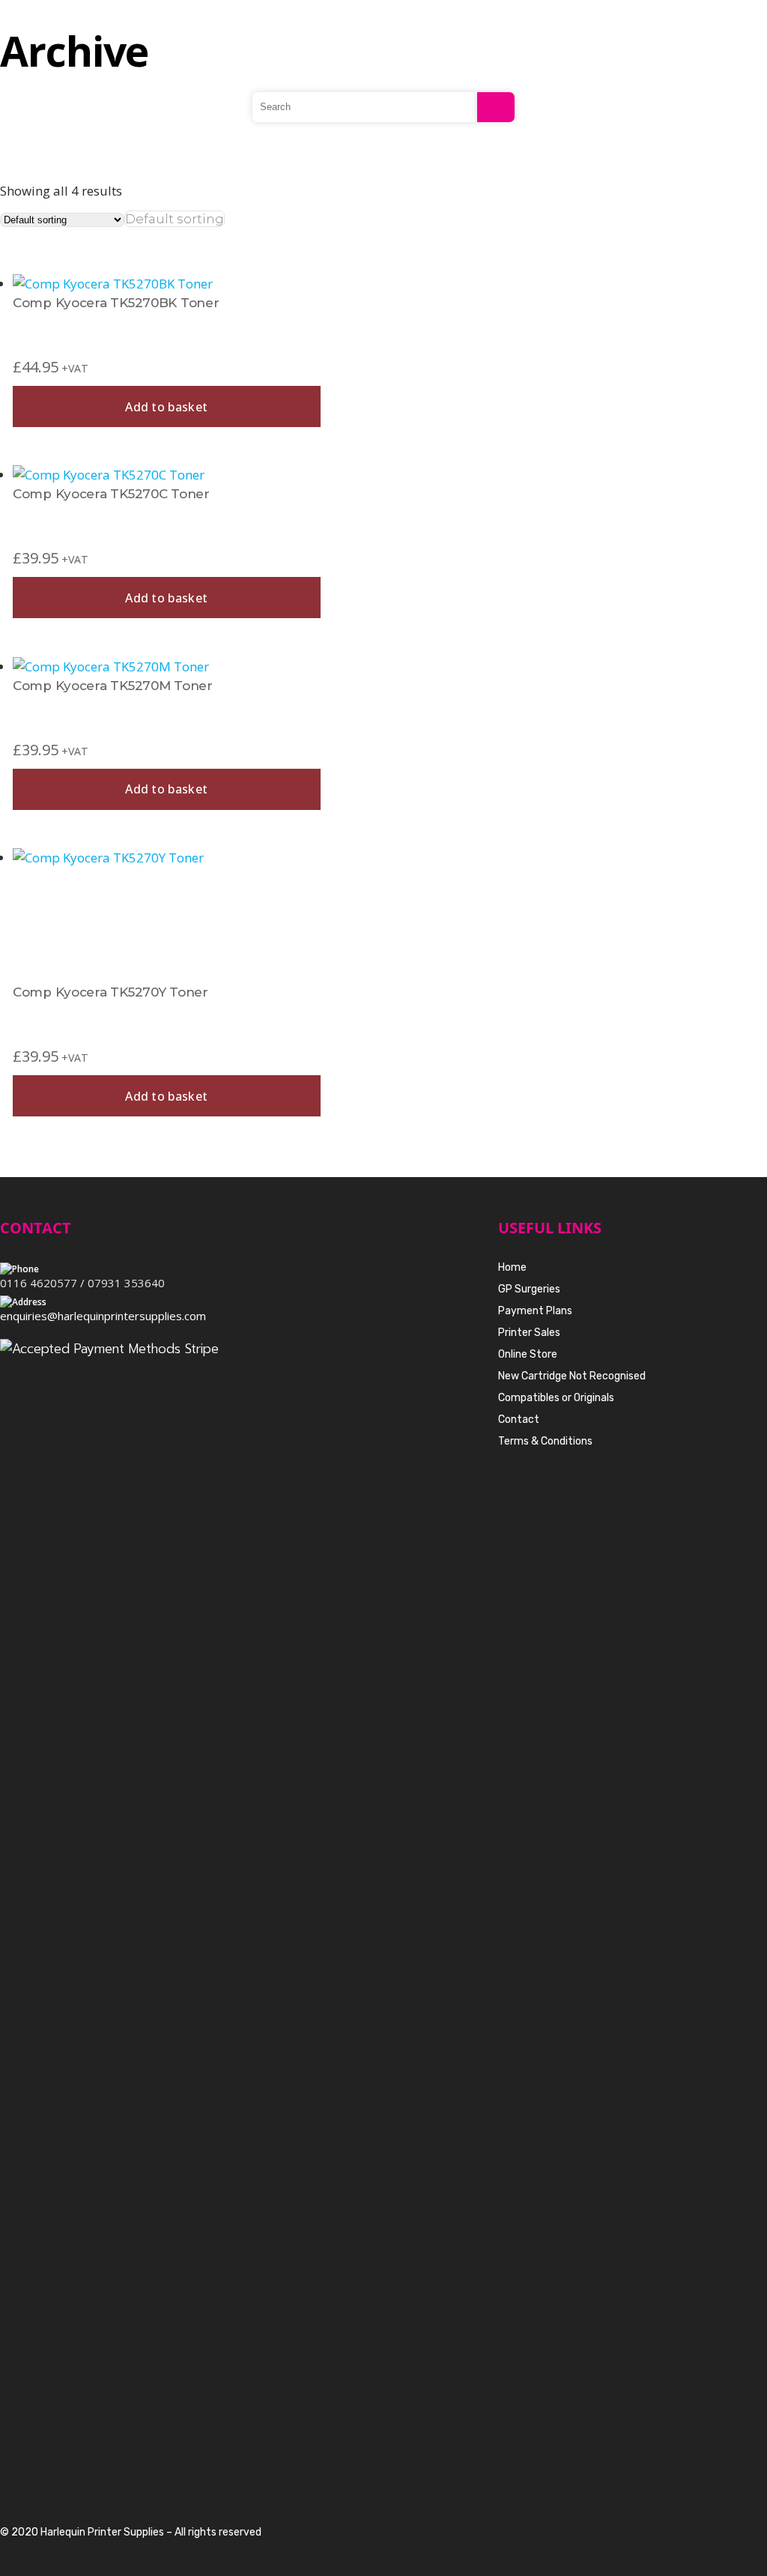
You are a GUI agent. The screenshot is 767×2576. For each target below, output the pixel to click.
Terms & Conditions (545, 1441)
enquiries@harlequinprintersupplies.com (103, 1316)
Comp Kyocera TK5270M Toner (113, 686)
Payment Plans (535, 1311)
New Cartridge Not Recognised (572, 1376)
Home (512, 1267)
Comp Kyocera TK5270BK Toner (116, 303)
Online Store (528, 1354)
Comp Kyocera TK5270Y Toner (110, 992)
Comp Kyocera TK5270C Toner (111, 494)
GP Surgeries (529, 1289)
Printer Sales (529, 1333)
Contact (519, 1419)
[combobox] (175, 219)
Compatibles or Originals (556, 1398)
